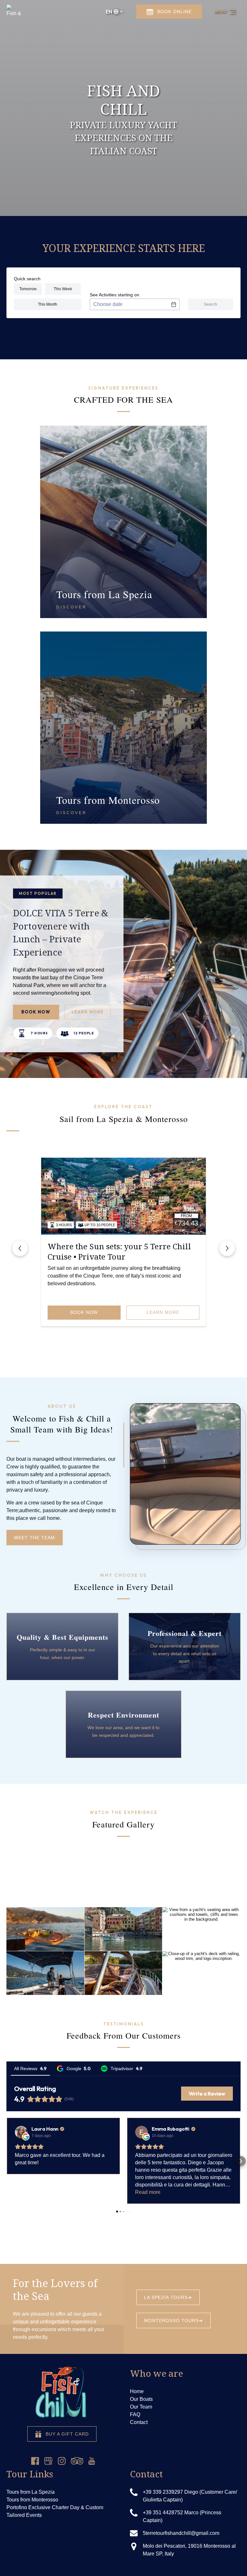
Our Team (141, 2407)
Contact (139, 2422)
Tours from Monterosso (32, 2500)
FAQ (135, 2414)
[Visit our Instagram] (62, 2461)
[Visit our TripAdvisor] (77, 2461)
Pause (221, 1533)
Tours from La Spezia (31, 2492)
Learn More (88, 1012)
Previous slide (20, 1248)
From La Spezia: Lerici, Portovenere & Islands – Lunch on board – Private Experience (119, 1257)
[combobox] (135, 304)
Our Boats (141, 2399)
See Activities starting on (114, 295)
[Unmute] (128, 205)
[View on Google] (21, 2132)
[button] (6, 2161)
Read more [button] (148, 2192)
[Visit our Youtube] (92, 2461)
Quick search (27, 279)
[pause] (119, 205)
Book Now (36, 1012)
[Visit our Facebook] (35, 2461)
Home (137, 2391)
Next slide (227, 1248)
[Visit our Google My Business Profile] (48, 2461)
